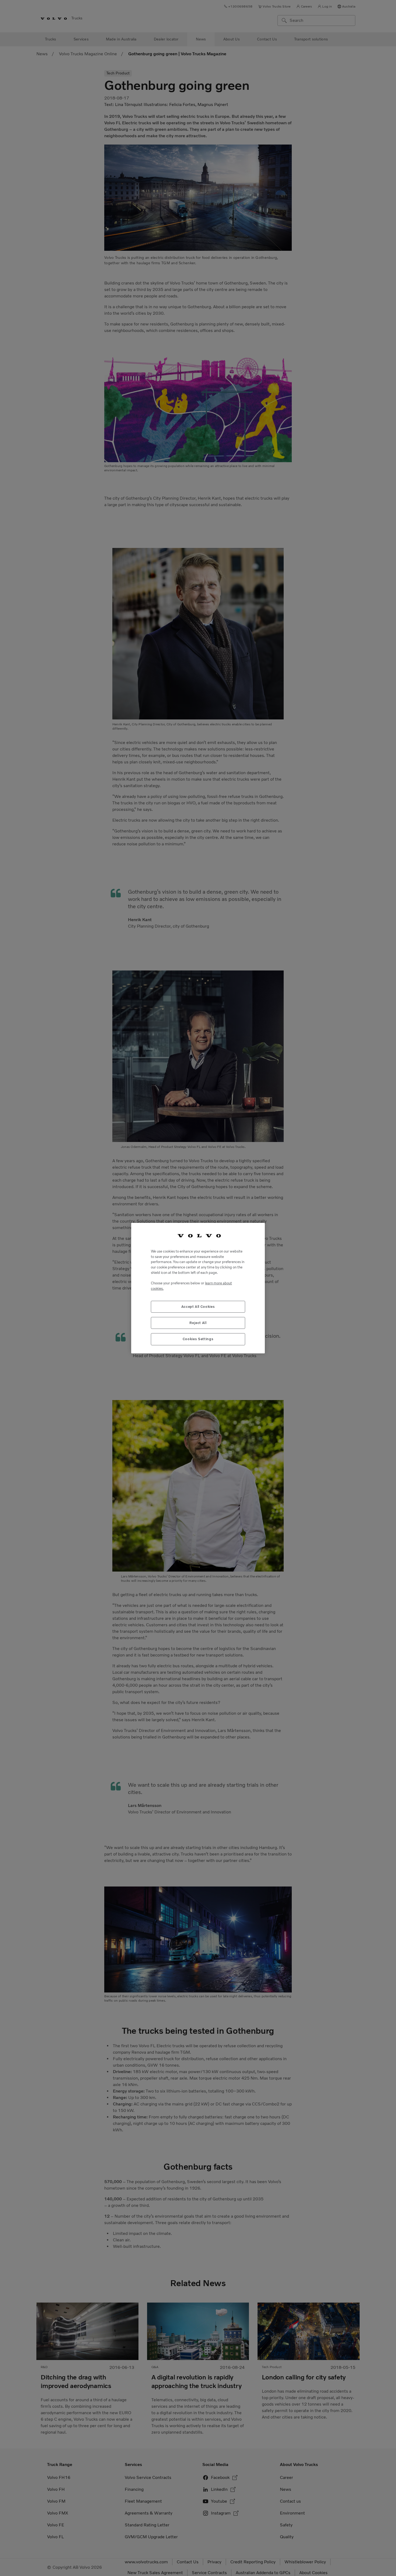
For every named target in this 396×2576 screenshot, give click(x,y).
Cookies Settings (198, 1339)
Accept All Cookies (198, 1306)
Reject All (198, 1323)
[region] (198, 1288)
